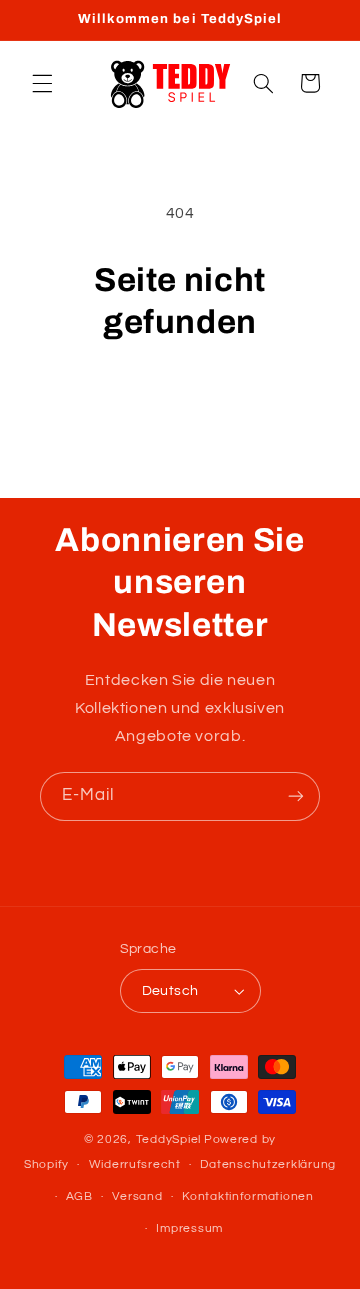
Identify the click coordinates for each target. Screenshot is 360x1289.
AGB (79, 1196)
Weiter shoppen (180, 399)
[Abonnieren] (296, 796)
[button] (42, 83)
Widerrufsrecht (135, 1164)
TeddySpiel (168, 1139)
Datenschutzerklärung (268, 1164)
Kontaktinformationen (248, 1196)
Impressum (189, 1228)
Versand (137, 1196)
